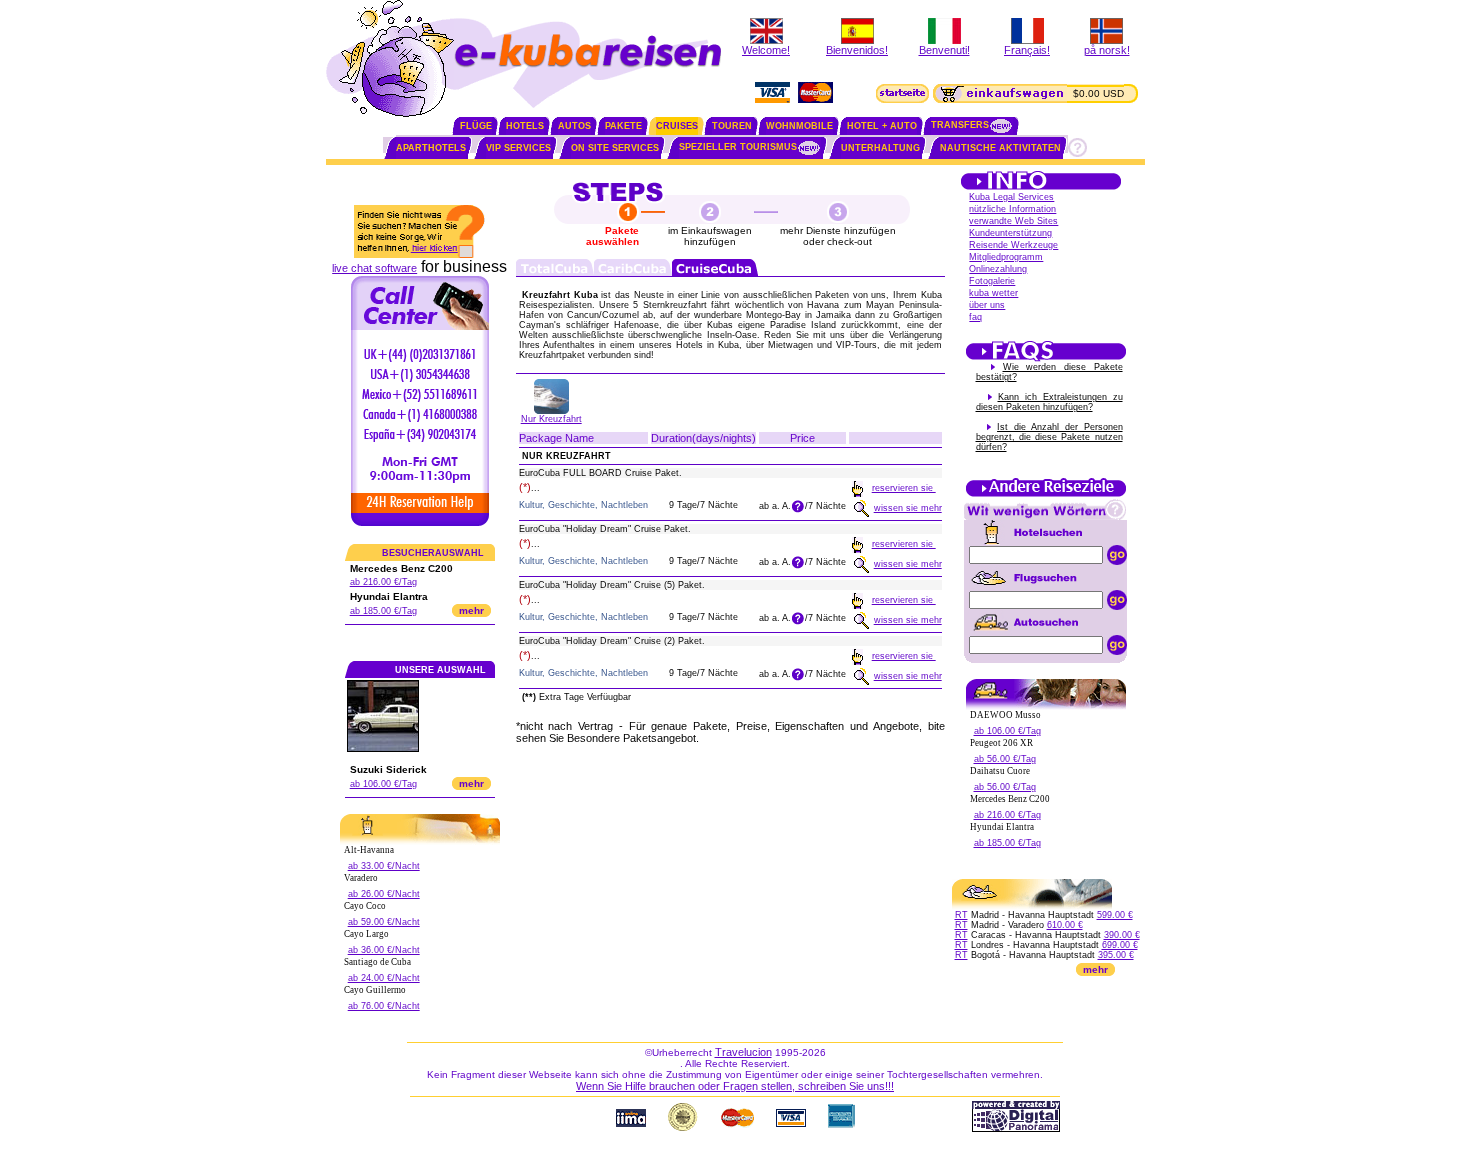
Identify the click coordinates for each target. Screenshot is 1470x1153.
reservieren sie (904, 488)
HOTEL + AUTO (882, 126)
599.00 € (1115, 915)
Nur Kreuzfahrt (551, 419)
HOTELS (525, 126)
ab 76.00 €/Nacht (384, 1006)
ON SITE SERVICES (615, 148)
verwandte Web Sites (1013, 221)
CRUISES (677, 126)
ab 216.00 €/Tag (383, 582)
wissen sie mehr (908, 508)
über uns (987, 305)
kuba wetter (993, 293)
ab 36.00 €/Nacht (384, 950)
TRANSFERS (960, 125)
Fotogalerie (992, 281)
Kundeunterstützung (1010, 233)
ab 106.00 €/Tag (383, 784)
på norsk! (1107, 50)
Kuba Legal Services (1011, 197)
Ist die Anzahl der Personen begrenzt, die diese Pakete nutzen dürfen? (1049, 437)
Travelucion (743, 1052)
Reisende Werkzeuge (1013, 245)
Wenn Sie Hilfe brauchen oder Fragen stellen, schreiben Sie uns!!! (735, 1086)
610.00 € (1065, 925)
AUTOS (574, 126)
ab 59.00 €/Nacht (384, 922)
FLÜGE (476, 126)
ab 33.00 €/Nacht (384, 866)
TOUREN (732, 126)
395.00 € (1116, 955)
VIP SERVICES (518, 148)
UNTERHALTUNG (880, 148)
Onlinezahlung (998, 269)
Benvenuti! (944, 50)
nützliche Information (1012, 209)
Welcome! (766, 50)
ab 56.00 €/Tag (1005, 759)
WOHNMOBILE (799, 126)
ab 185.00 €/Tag (383, 611)
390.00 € (1122, 935)
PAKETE (623, 126)
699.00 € (1120, 945)
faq (975, 317)
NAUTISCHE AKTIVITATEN (1000, 148)
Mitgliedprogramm (1006, 257)
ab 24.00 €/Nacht (384, 978)
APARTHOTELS (431, 148)
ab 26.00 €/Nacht (384, 894)
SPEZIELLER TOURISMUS (738, 147)
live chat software (374, 268)
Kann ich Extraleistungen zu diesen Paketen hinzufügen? (1049, 402)
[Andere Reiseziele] (1046, 495)
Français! (1027, 50)
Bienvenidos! (857, 50)
